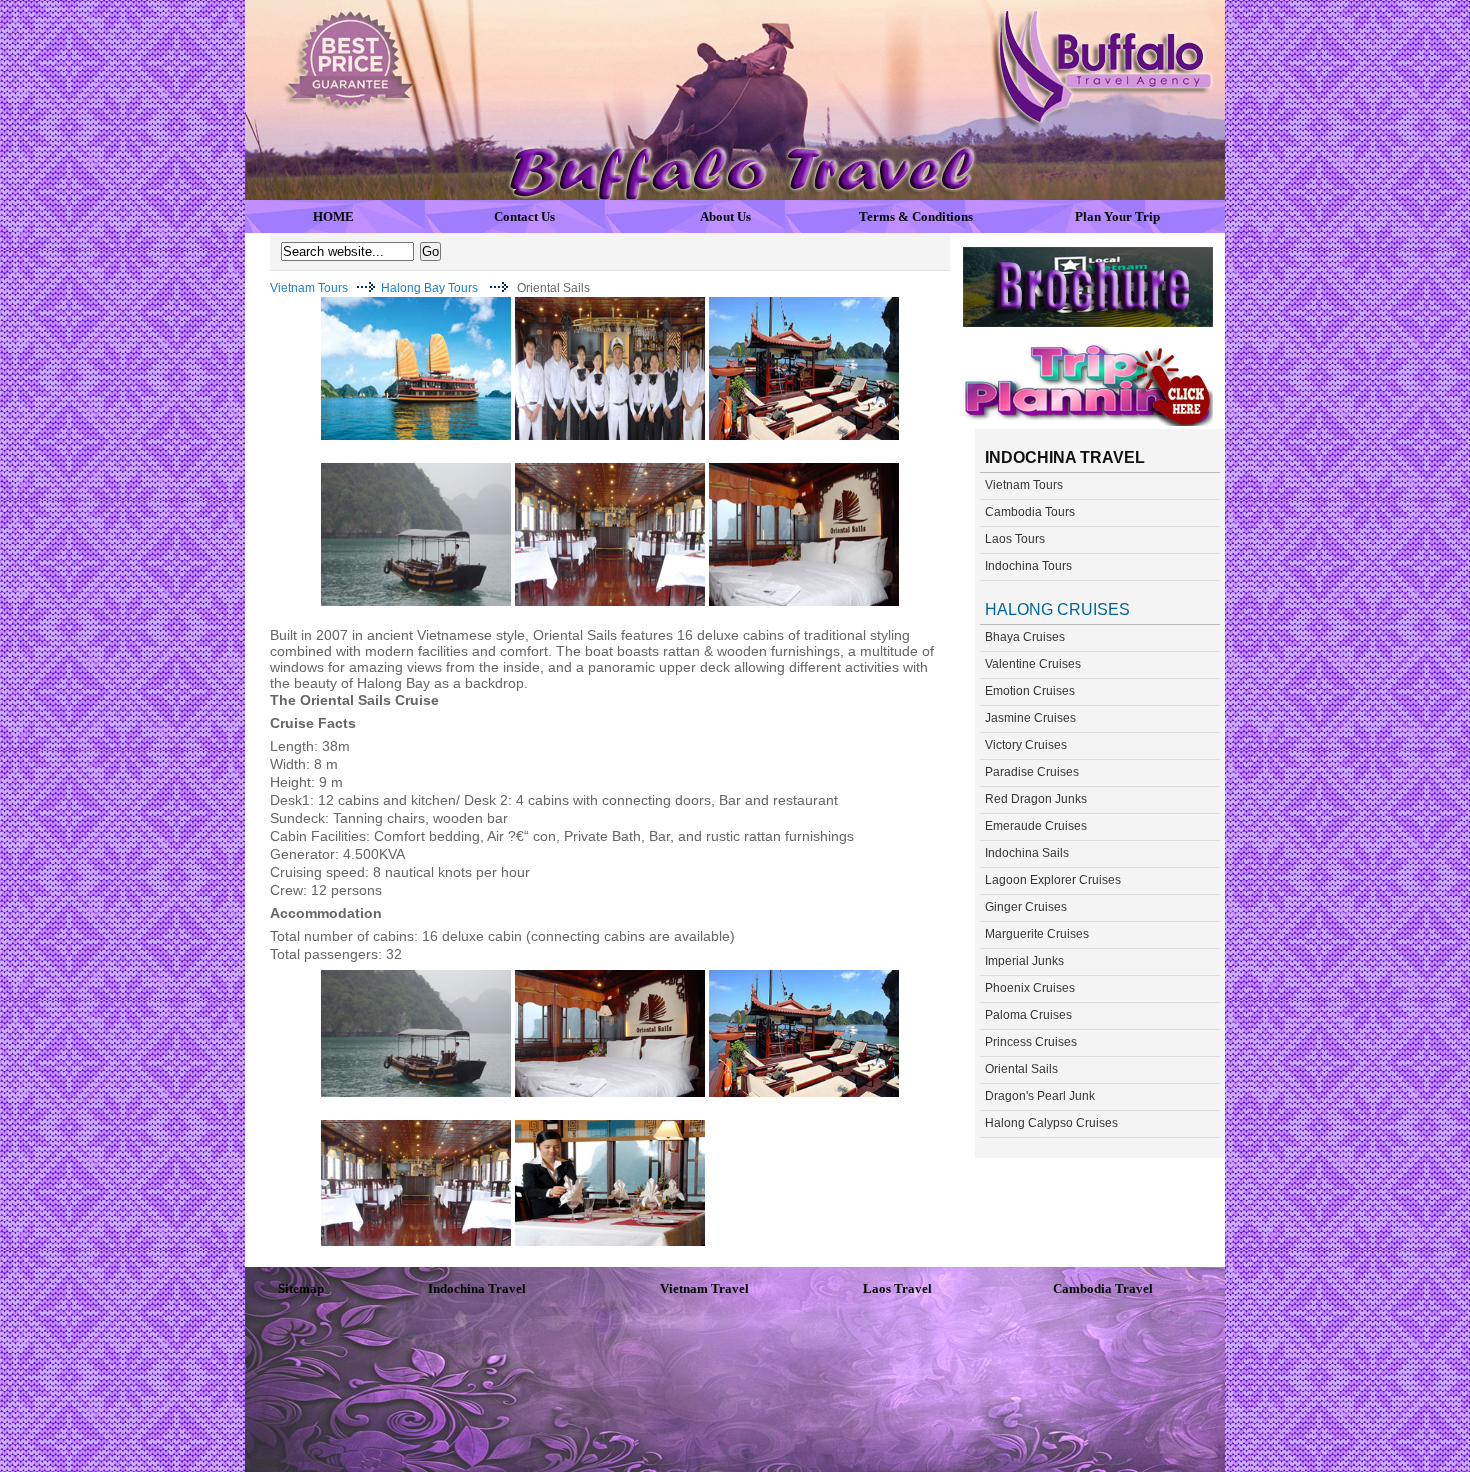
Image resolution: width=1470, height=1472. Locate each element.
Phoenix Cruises (1030, 988)
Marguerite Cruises (1037, 934)
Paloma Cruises (1028, 1015)
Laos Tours (1015, 539)
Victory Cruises (1026, 745)
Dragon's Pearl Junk (1040, 1096)
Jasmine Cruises (1030, 718)
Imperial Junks (1024, 961)
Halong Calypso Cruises (1051, 1123)
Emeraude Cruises (1036, 826)
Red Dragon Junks (1036, 799)
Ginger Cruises (1026, 907)
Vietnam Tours (309, 288)
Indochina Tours (1028, 566)
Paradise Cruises (1032, 772)
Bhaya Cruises (1025, 637)
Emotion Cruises (1030, 691)
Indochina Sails (1027, 853)
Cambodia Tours (1030, 512)
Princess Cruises (1031, 1042)
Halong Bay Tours (429, 288)
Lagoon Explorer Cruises (1053, 880)
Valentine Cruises (1033, 664)
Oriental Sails (1021, 1069)
